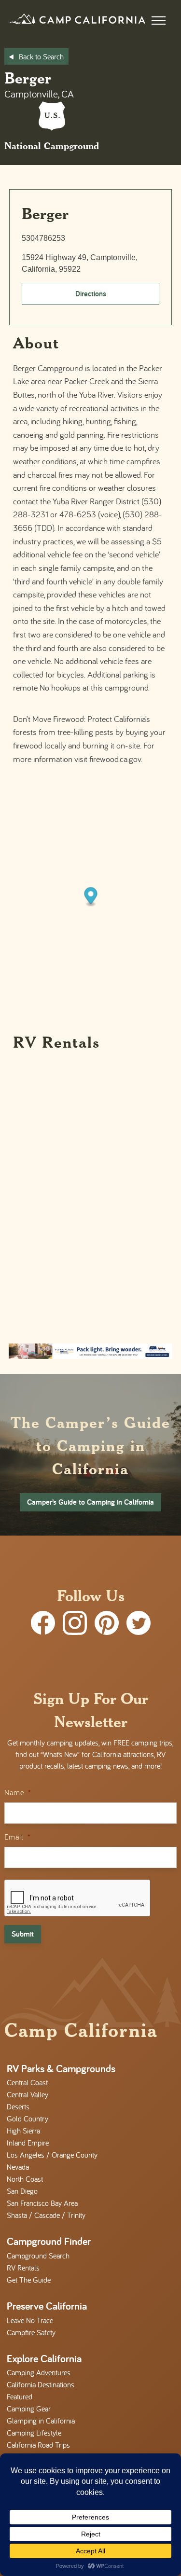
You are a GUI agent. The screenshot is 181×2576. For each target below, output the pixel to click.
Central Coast (27, 2082)
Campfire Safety (31, 2332)
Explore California (44, 2358)
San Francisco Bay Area (42, 2203)
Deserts (18, 2106)
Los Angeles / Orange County (52, 2155)
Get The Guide (29, 2280)
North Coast (25, 2179)
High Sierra (23, 2131)
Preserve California (47, 2306)
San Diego (22, 2191)
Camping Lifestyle (34, 2433)
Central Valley (28, 2094)
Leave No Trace (30, 2320)
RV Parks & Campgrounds (61, 2068)
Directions (91, 294)
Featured (20, 2396)
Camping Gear (29, 2409)
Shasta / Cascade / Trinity (46, 2215)
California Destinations (41, 2384)
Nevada (18, 2167)
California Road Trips (38, 2445)
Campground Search (38, 2256)
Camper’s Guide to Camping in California (90, 1502)
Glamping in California (41, 2421)
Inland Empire (28, 2143)
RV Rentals (23, 2268)
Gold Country (28, 2119)
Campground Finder (49, 2241)
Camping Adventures (39, 2372)
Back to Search (41, 56)
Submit (23, 1934)
